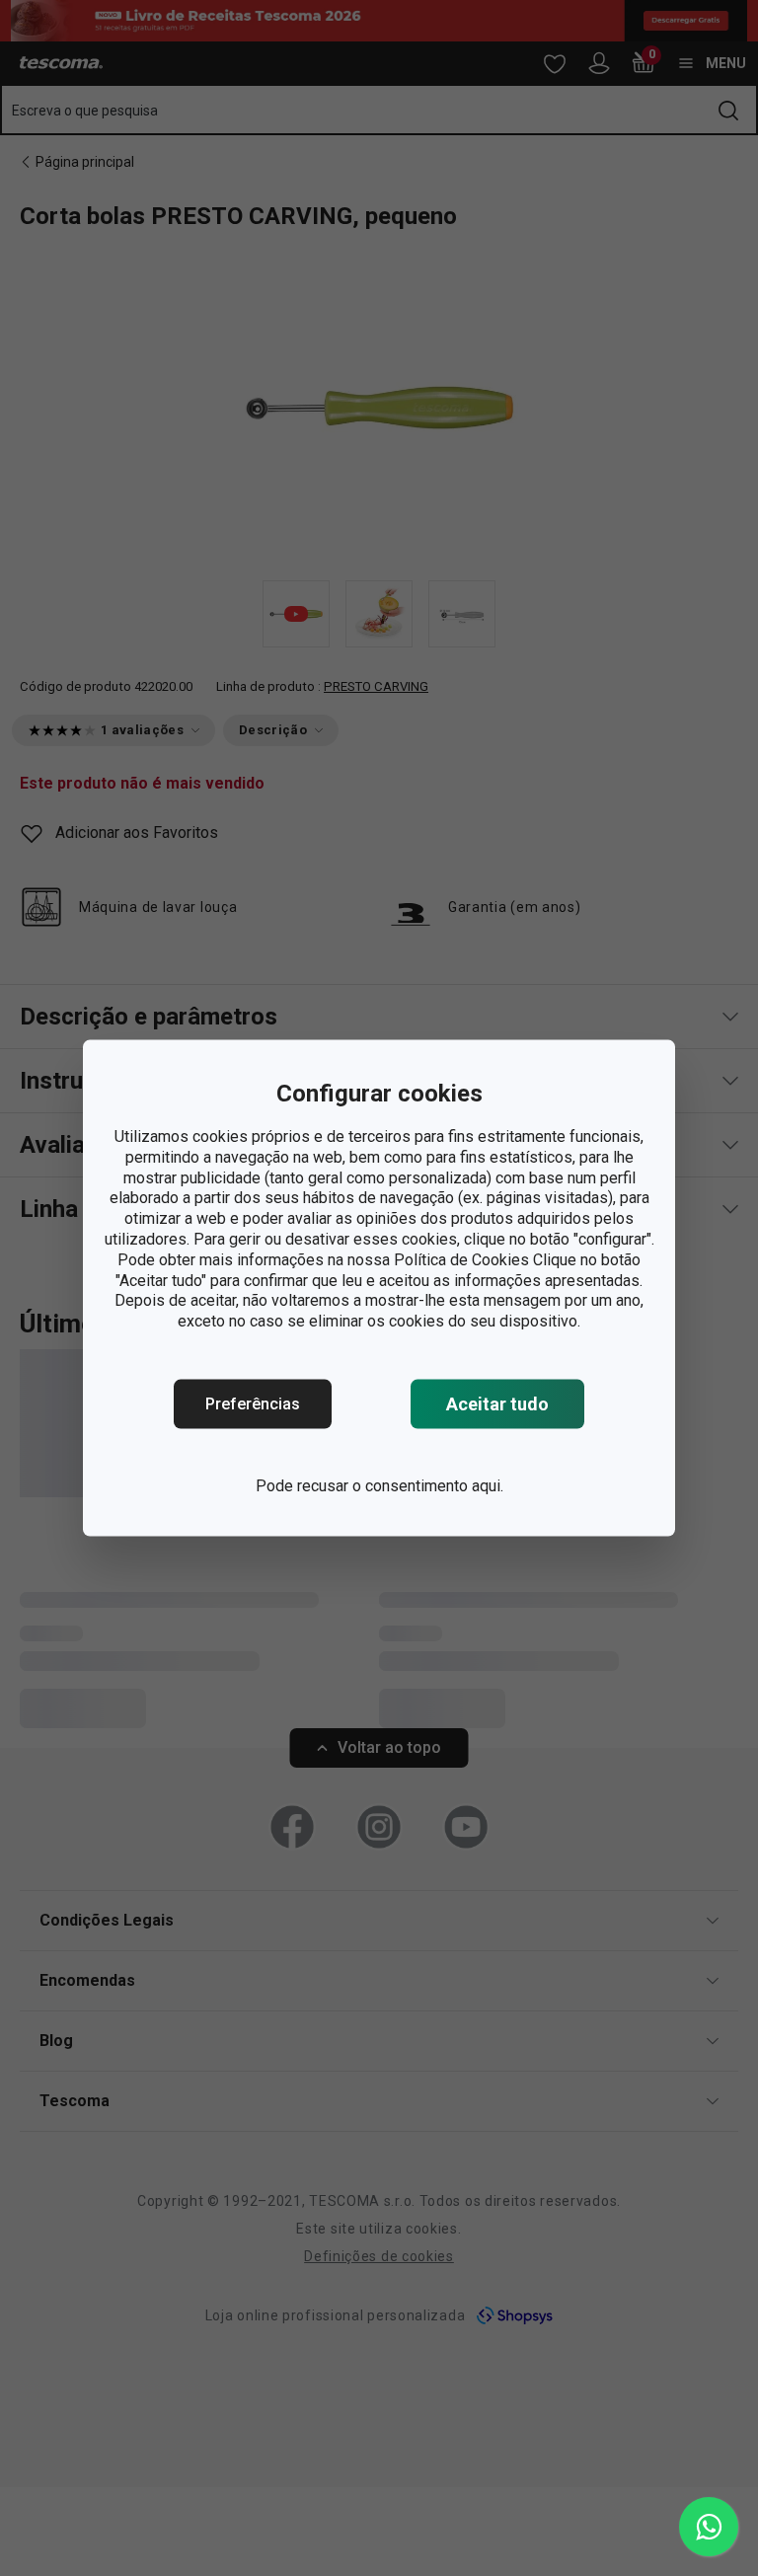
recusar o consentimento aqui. (400, 1486)
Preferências (253, 1404)
